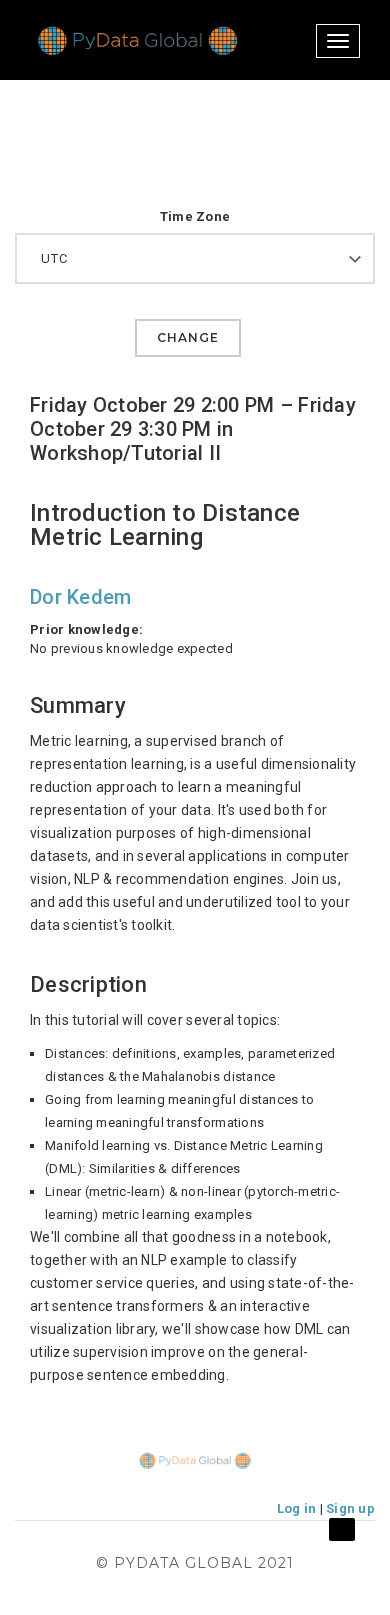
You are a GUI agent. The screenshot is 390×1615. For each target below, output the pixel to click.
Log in (297, 1508)
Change (188, 337)
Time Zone (195, 216)
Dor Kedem (80, 597)
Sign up (350, 1508)
